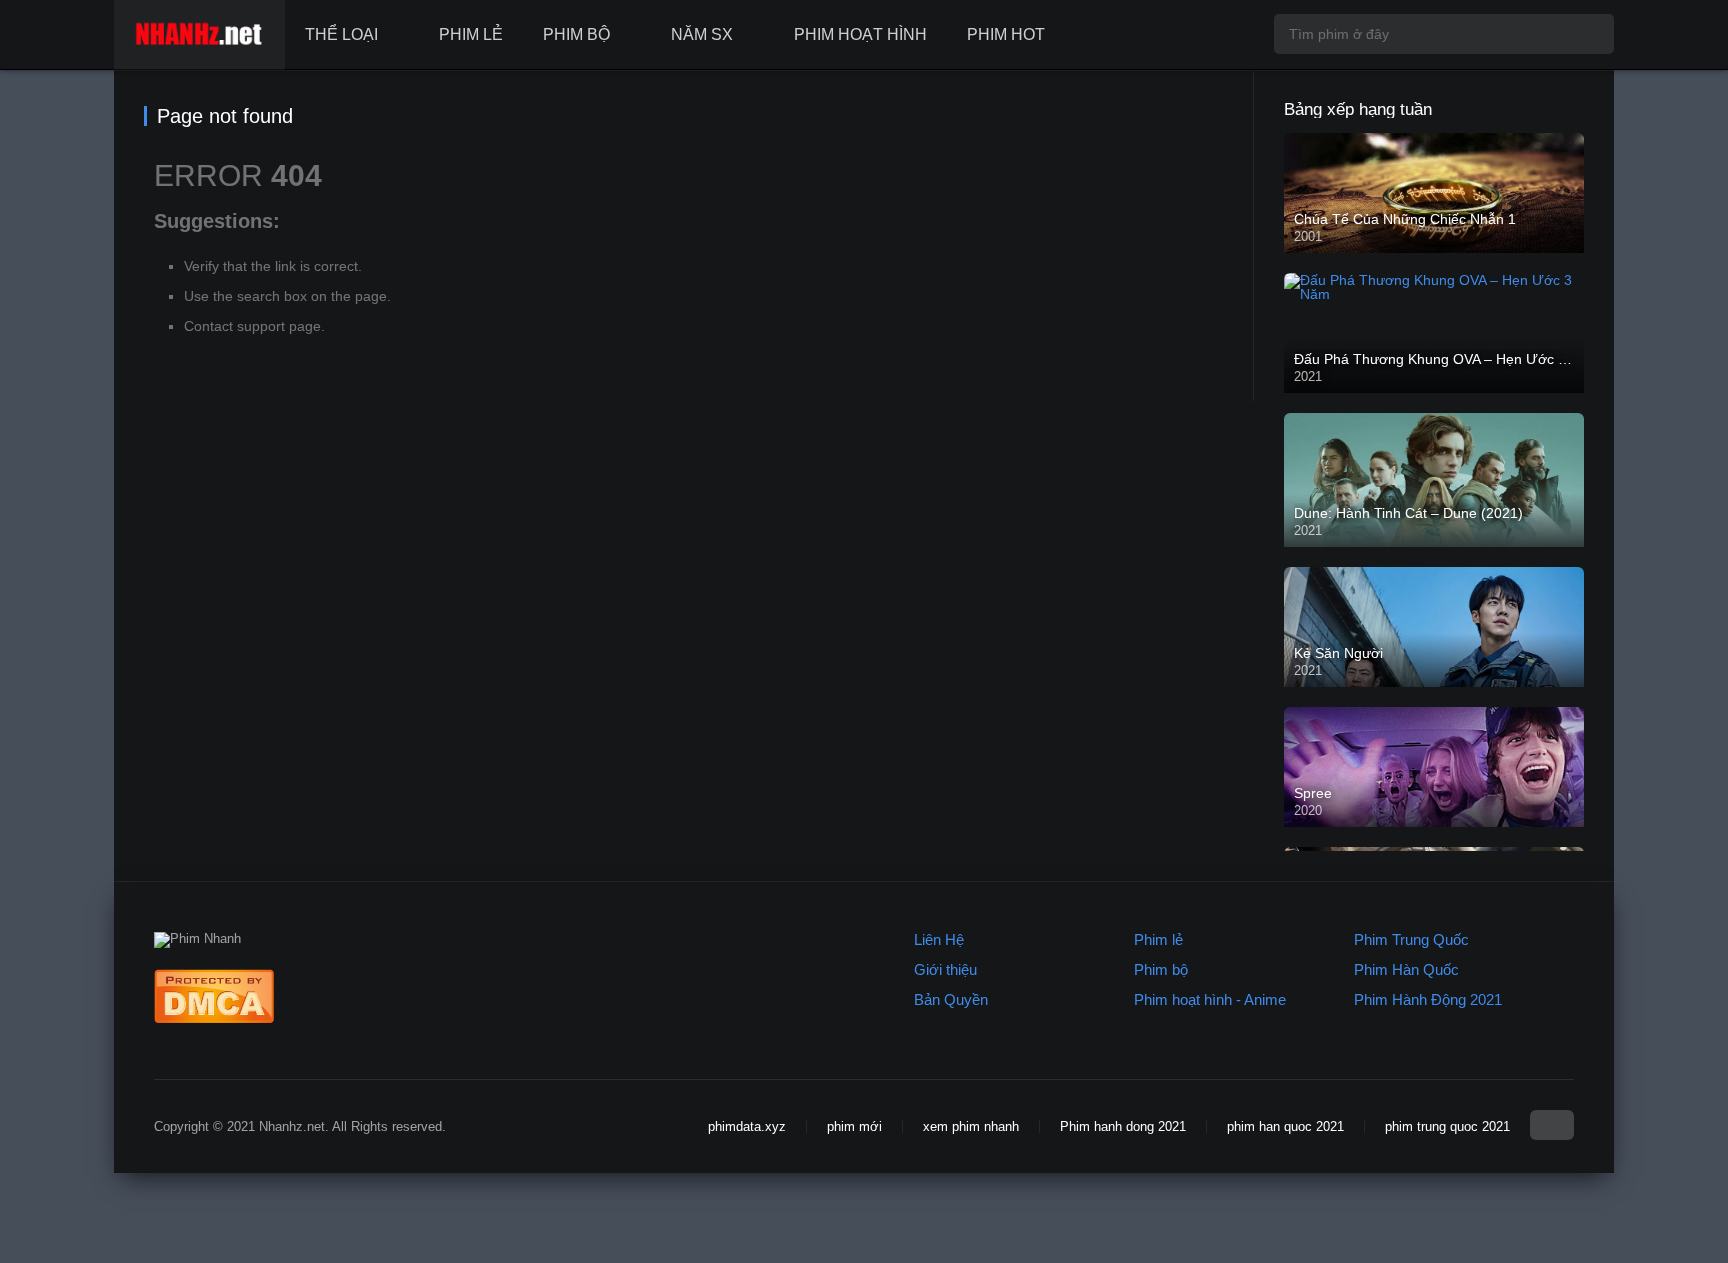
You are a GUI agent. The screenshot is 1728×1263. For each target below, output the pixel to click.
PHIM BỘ (576, 34)
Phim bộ (1161, 969)
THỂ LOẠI (341, 34)
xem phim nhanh (971, 1126)
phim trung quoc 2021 (1447, 1126)
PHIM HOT (1006, 34)
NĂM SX (702, 34)
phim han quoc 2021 (1285, 1126)
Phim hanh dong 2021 (1123, 1126)
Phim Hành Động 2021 (1428, 999)
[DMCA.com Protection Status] (214, 1018)
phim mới (854, 1126)
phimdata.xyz (747, 1126)
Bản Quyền (951, 999)
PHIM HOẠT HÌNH (860, 34)
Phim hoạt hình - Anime (1210, 999)
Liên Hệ (939, 939)
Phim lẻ (1158, 939)
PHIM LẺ (471, 34)
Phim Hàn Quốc (1406, 969)
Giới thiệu (945, 969)
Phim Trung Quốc (1411, 939)
